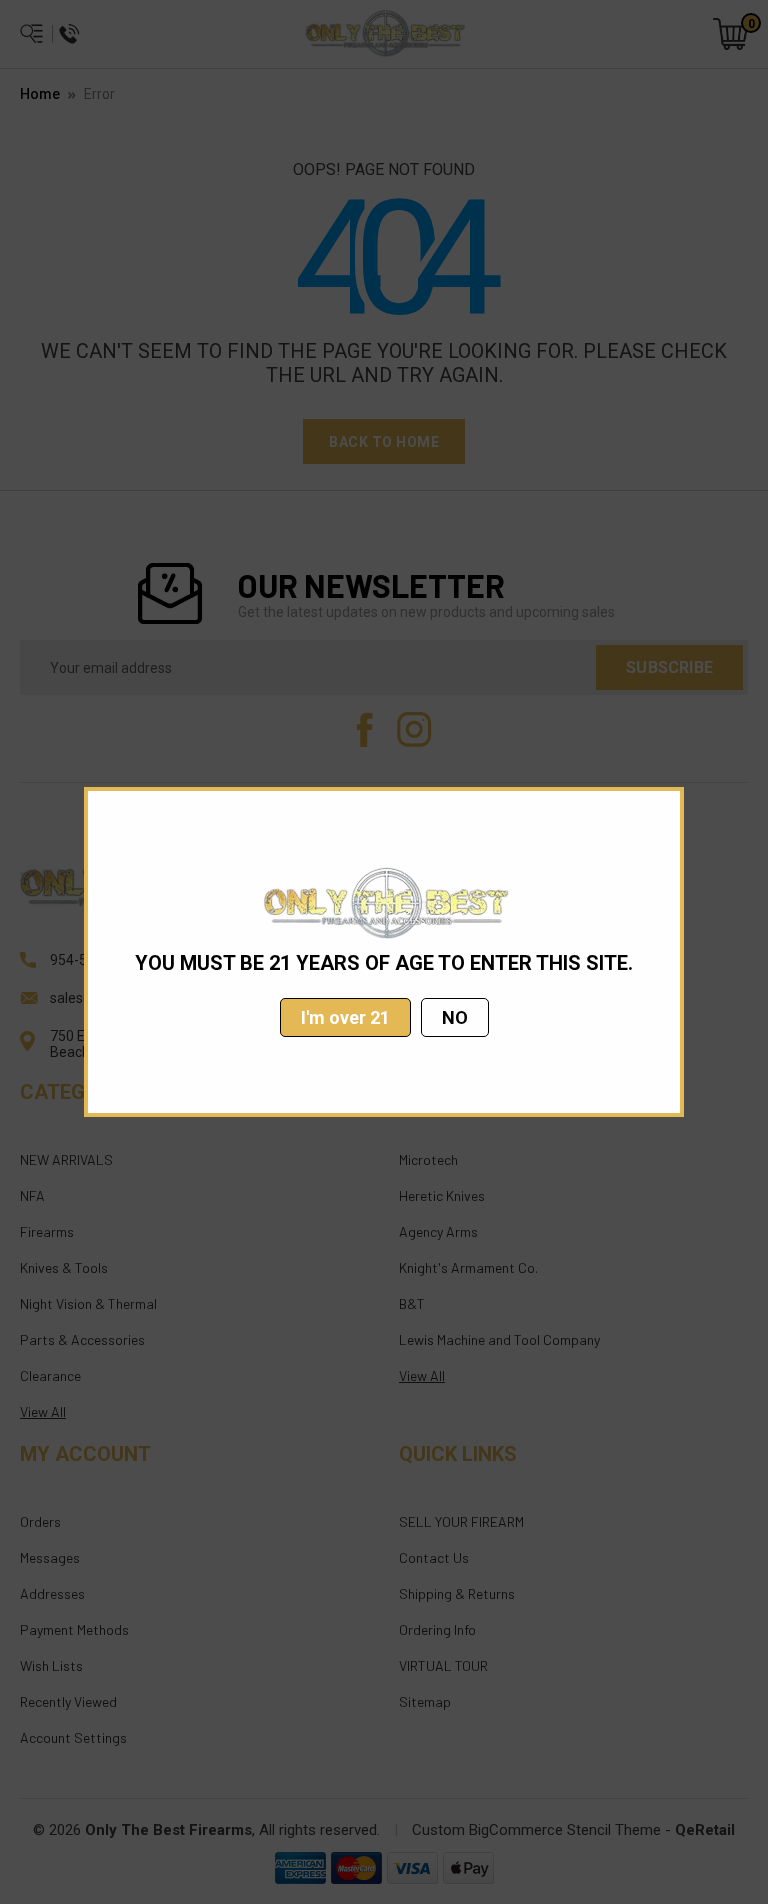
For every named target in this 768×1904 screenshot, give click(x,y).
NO (455, 1017)
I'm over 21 (345, 1017)
